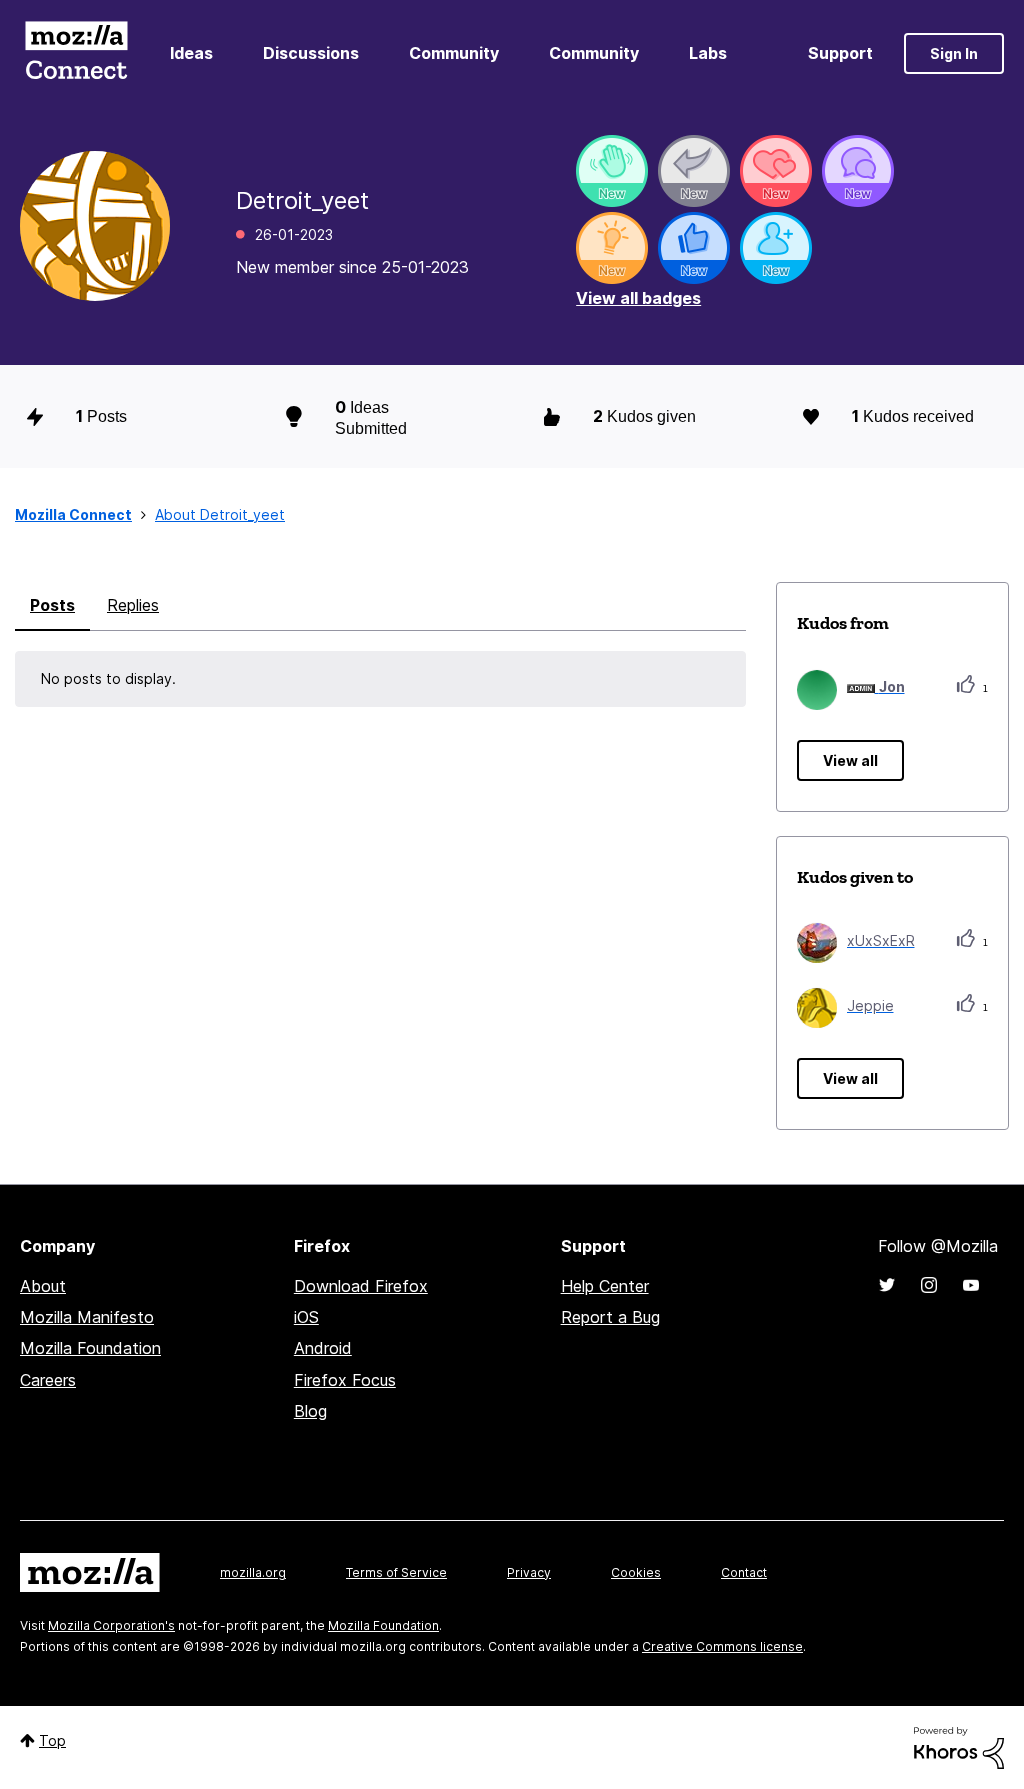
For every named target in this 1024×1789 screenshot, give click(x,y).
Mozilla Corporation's (111, 1625)
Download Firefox (361, 1286)
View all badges (638, 298)
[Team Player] (694, 248)
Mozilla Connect (76, 53)
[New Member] (776, 248)
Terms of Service (396, 1572)
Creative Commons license (722, 1646)
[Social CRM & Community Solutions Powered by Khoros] (959, 1746)
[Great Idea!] (612, 248)
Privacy (529, 1572)
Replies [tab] (133, 605)
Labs (708, 53)
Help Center (605, 1286)
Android (323, 1348)
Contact (744, 1572)
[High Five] (776, 171)
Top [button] (52, 1740)
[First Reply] (694, 171)
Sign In (954, 53)
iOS (306, 1317)
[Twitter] (887, 1285)
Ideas (191, 53)
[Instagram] (929, 1285)
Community (454, 53)
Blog (310, 1411)
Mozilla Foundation (90, 1348)
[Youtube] (971, 1285)
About (43, 1286)
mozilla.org (253, 1572)
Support (840, 53)
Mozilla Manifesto (87, 1317)
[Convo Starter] (858, 171)
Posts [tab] (52, 605)
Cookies (636, 1572)
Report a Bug (610, 1317)
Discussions (311, 53)
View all (850, 760)
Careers (48, 1380)
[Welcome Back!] (612, 171)
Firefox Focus (345, 1380)
